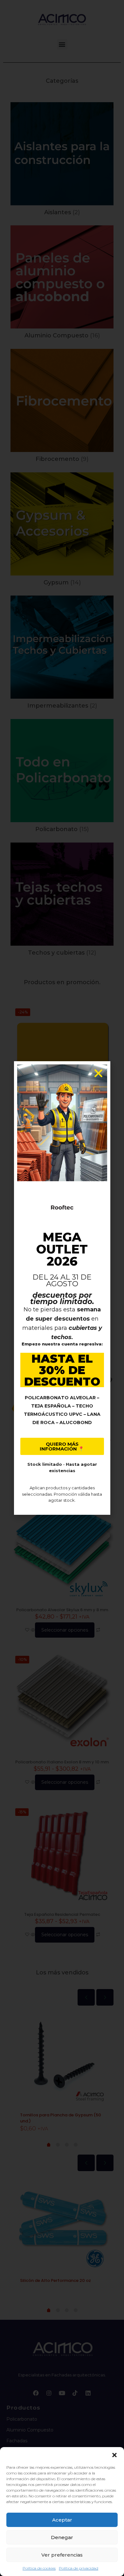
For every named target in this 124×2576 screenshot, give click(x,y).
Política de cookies (39, 2568)
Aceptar (62, 2520)
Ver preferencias (62, 2555)
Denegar (62, 2537)
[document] (62, 1288)
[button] (114, 2455)
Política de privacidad (79, 2568)
